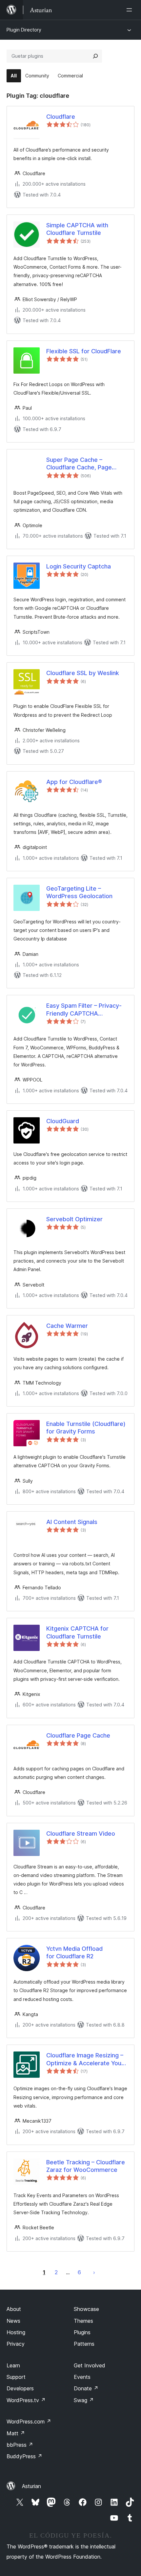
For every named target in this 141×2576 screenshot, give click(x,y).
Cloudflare (61, 117)
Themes (83, 2321)
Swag (84, 2400)
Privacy (16, 2344)
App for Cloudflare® (74, 782)
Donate (86, 2388)
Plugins (82, 2332)
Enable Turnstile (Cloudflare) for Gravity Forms (86, 1428)
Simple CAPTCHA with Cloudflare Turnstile (77, 229)
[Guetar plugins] (95, 56)
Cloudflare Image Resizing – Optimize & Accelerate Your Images (85, 2059)
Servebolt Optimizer (74, 1219)
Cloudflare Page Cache (78, 1735)
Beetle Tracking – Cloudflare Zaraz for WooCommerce (86, 2166)
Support (16, 2377)
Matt (16, 2433)
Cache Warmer (67, 1326)
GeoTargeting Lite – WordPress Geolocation (79, 892)
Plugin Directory (24, 30)
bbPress (20, 2445)
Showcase (86, 2309)
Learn (13, 2365)
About (14, 2309)
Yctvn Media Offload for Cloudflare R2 (74, 1952)
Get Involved (90, 2365)
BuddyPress (24, 2456)
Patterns (84, 2344)
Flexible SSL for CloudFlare (84, 351)
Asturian (31, 2486)
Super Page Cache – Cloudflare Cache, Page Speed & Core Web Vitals (82, 464)
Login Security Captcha (79, 566)
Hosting (16, 2332)
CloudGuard (63, 1121)
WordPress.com (29, 2421)
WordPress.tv (26, 2400)
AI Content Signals (72, 1522)
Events (82, 2377)
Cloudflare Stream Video (81, 1834)
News (13, 2321)
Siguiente (94, 2272)
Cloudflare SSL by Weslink (83, 673)
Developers (20, 2388)
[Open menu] (131, 10)
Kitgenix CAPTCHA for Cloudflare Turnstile (77, 1632)
